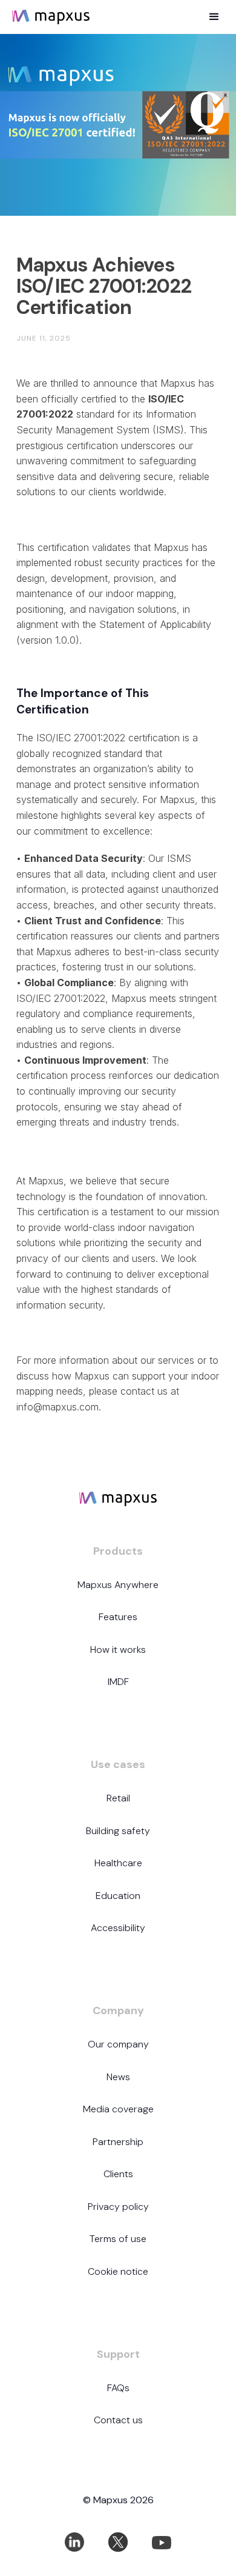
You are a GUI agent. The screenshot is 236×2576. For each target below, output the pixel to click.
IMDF (118, 1682)
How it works (118, 1650)
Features (118, 1617)
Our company (118, 2044)
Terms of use (118, 2239)
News (118, 2077)
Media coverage (118, 2109)
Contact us (118, 2420)
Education (118, 1896)
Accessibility (118, 1928)
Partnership (118, 2142)
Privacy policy (118, 2207)
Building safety (118, 1831)
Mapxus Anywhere (118, 1585)
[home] (68, 17)
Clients (118, 2174)
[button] (214, 17)
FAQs (118, 2388)
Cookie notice (118, 2271)
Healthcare (118, 1863)
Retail (118, 1798)
